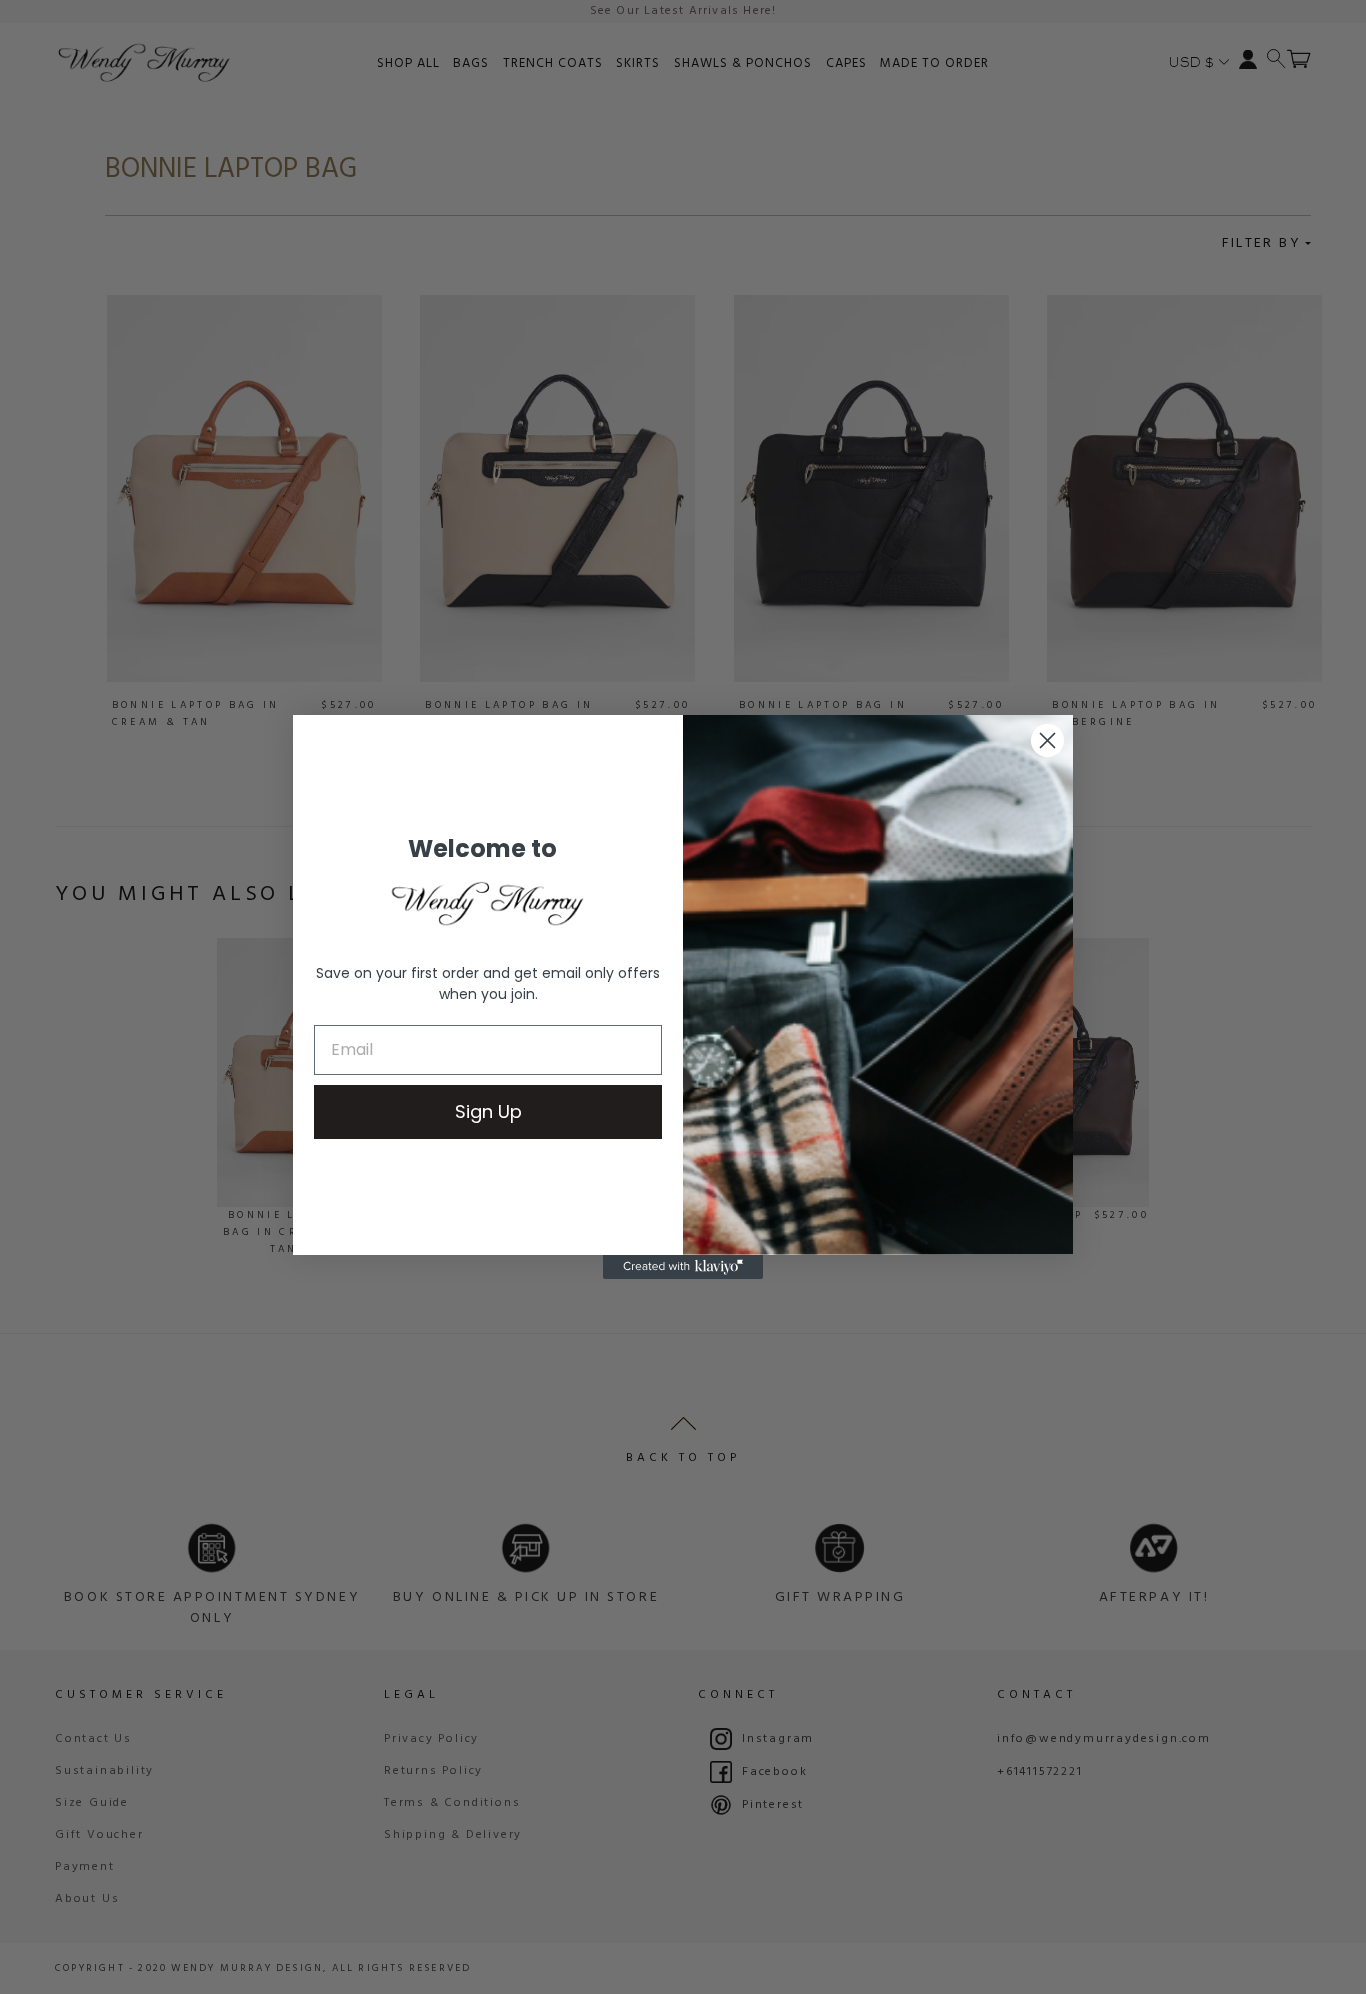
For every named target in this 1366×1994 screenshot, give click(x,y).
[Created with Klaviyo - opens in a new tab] (683, 1267)
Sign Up (488, 1111)
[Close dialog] (1047, 740)
